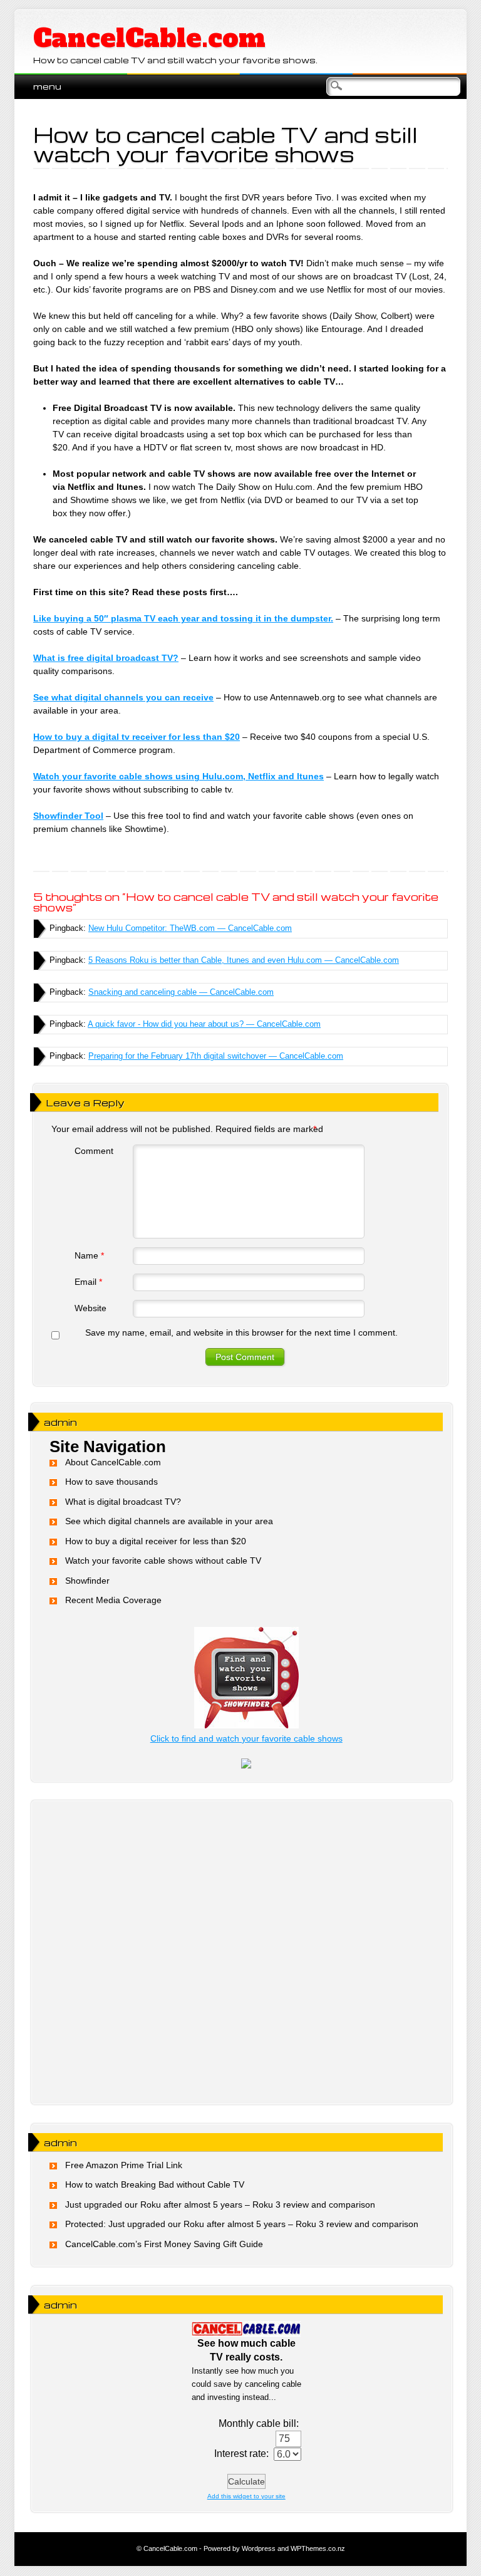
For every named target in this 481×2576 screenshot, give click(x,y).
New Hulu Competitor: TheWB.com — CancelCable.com (190, 928)
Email (88, 1282)
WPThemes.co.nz (318, 2548)
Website (91, 1308)
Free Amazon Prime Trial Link (124, 2165)
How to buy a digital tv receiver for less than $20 (137, 737)
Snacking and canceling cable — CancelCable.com (181, 992)
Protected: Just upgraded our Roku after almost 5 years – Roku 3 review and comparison (242, 2224)
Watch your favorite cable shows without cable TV (163, 1561)
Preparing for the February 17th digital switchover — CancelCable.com (216, 1056)
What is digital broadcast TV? (123, 1502)
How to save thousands (111, 1482)
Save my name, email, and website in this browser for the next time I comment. (241, 1332)
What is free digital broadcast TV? (106, 658)
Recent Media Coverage (113, 1600)
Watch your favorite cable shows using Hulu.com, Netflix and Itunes (178, 776)
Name (89, 1255)
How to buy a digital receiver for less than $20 (156, 1541)
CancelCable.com (149, 38)
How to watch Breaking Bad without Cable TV (155, 2184)
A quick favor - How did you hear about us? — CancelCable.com (204, 1024)
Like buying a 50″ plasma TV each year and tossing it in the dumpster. (183, 618)
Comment (94, 1151)
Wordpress (259, 2548)
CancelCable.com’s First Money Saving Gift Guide (164, 2244)
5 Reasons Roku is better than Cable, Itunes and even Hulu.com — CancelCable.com (244, 960)
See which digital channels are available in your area (169, 1521)
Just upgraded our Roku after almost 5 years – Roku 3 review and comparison (220, 2205)
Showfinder (87, 1581)
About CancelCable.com (113, 1462)
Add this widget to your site (246, 2496)
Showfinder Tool (68, 816)
